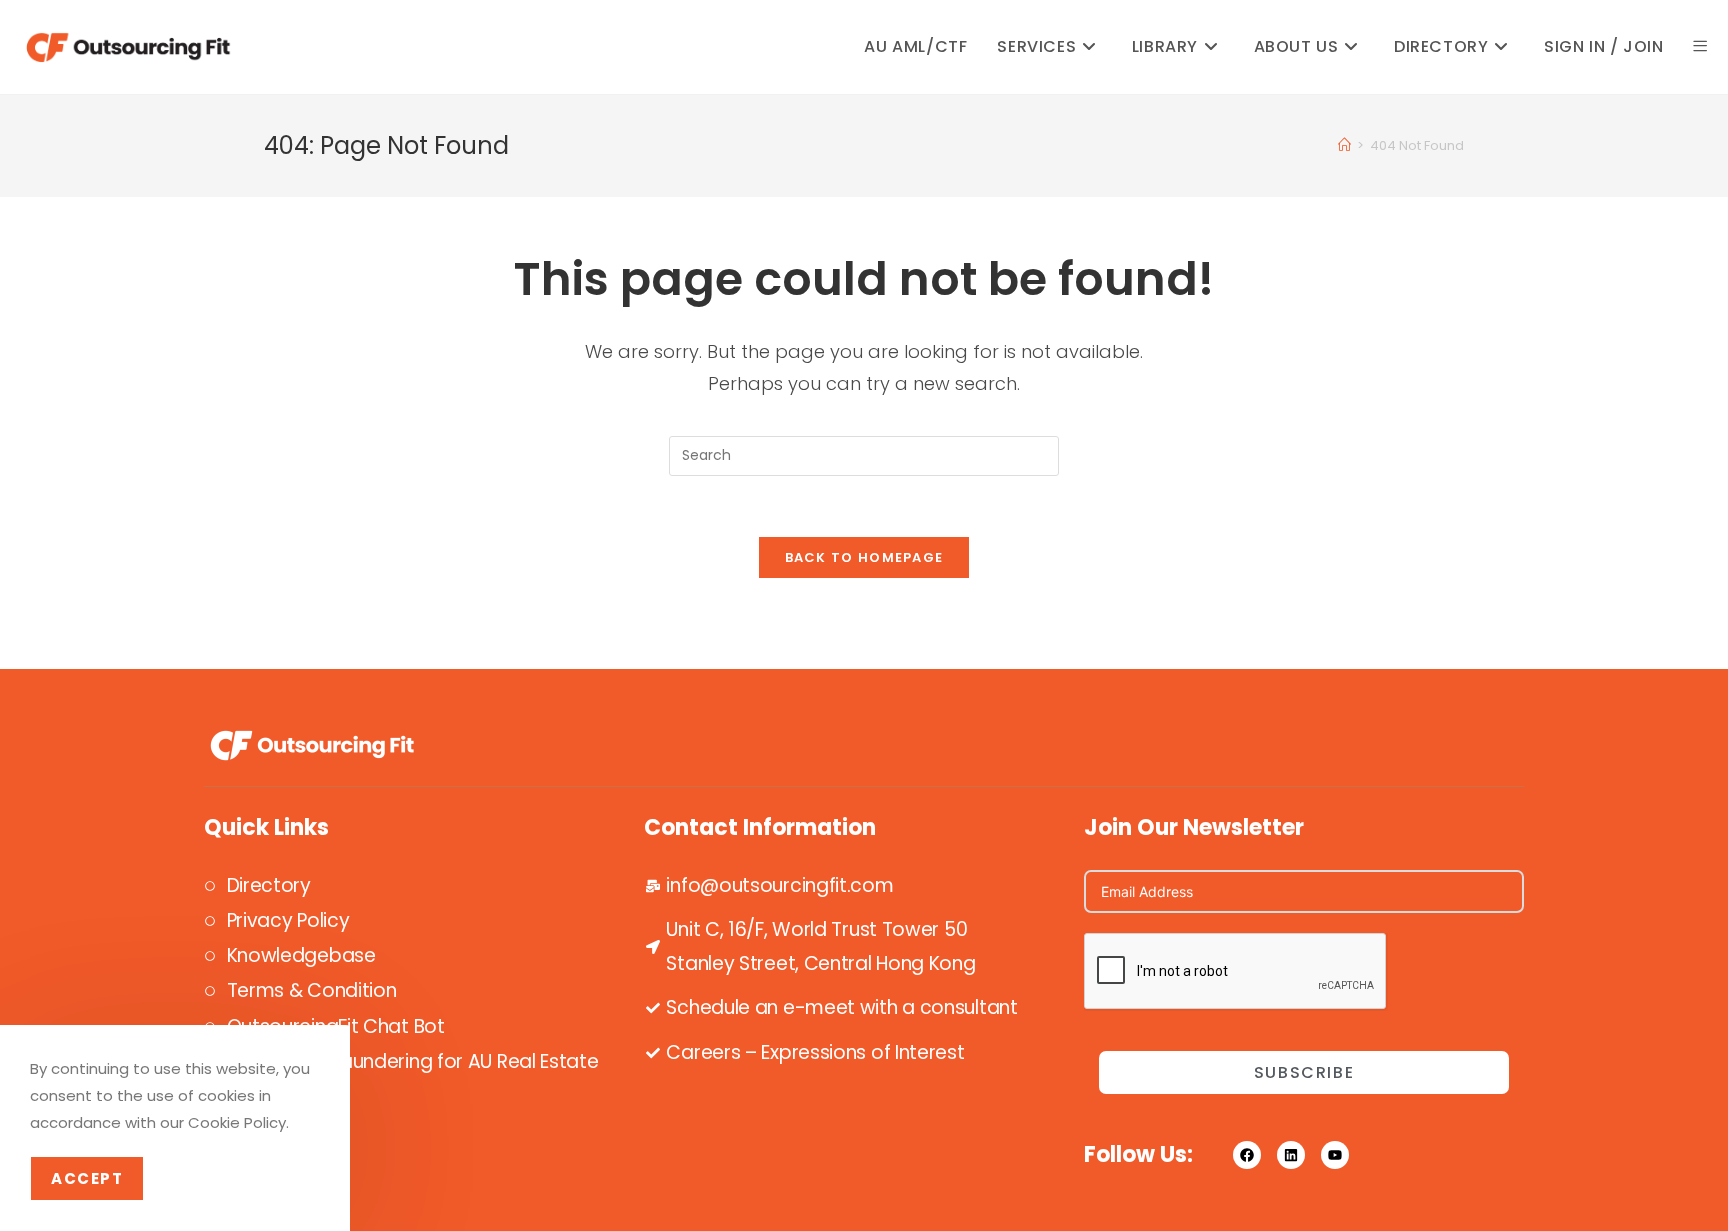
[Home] (1344, 145)
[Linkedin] (1291, 1155)
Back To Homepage (864, 557)
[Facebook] (1247, 1155)
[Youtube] (1335, 1155)
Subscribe (1304, 1072)
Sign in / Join (1603, 46)
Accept (87, 1178)
